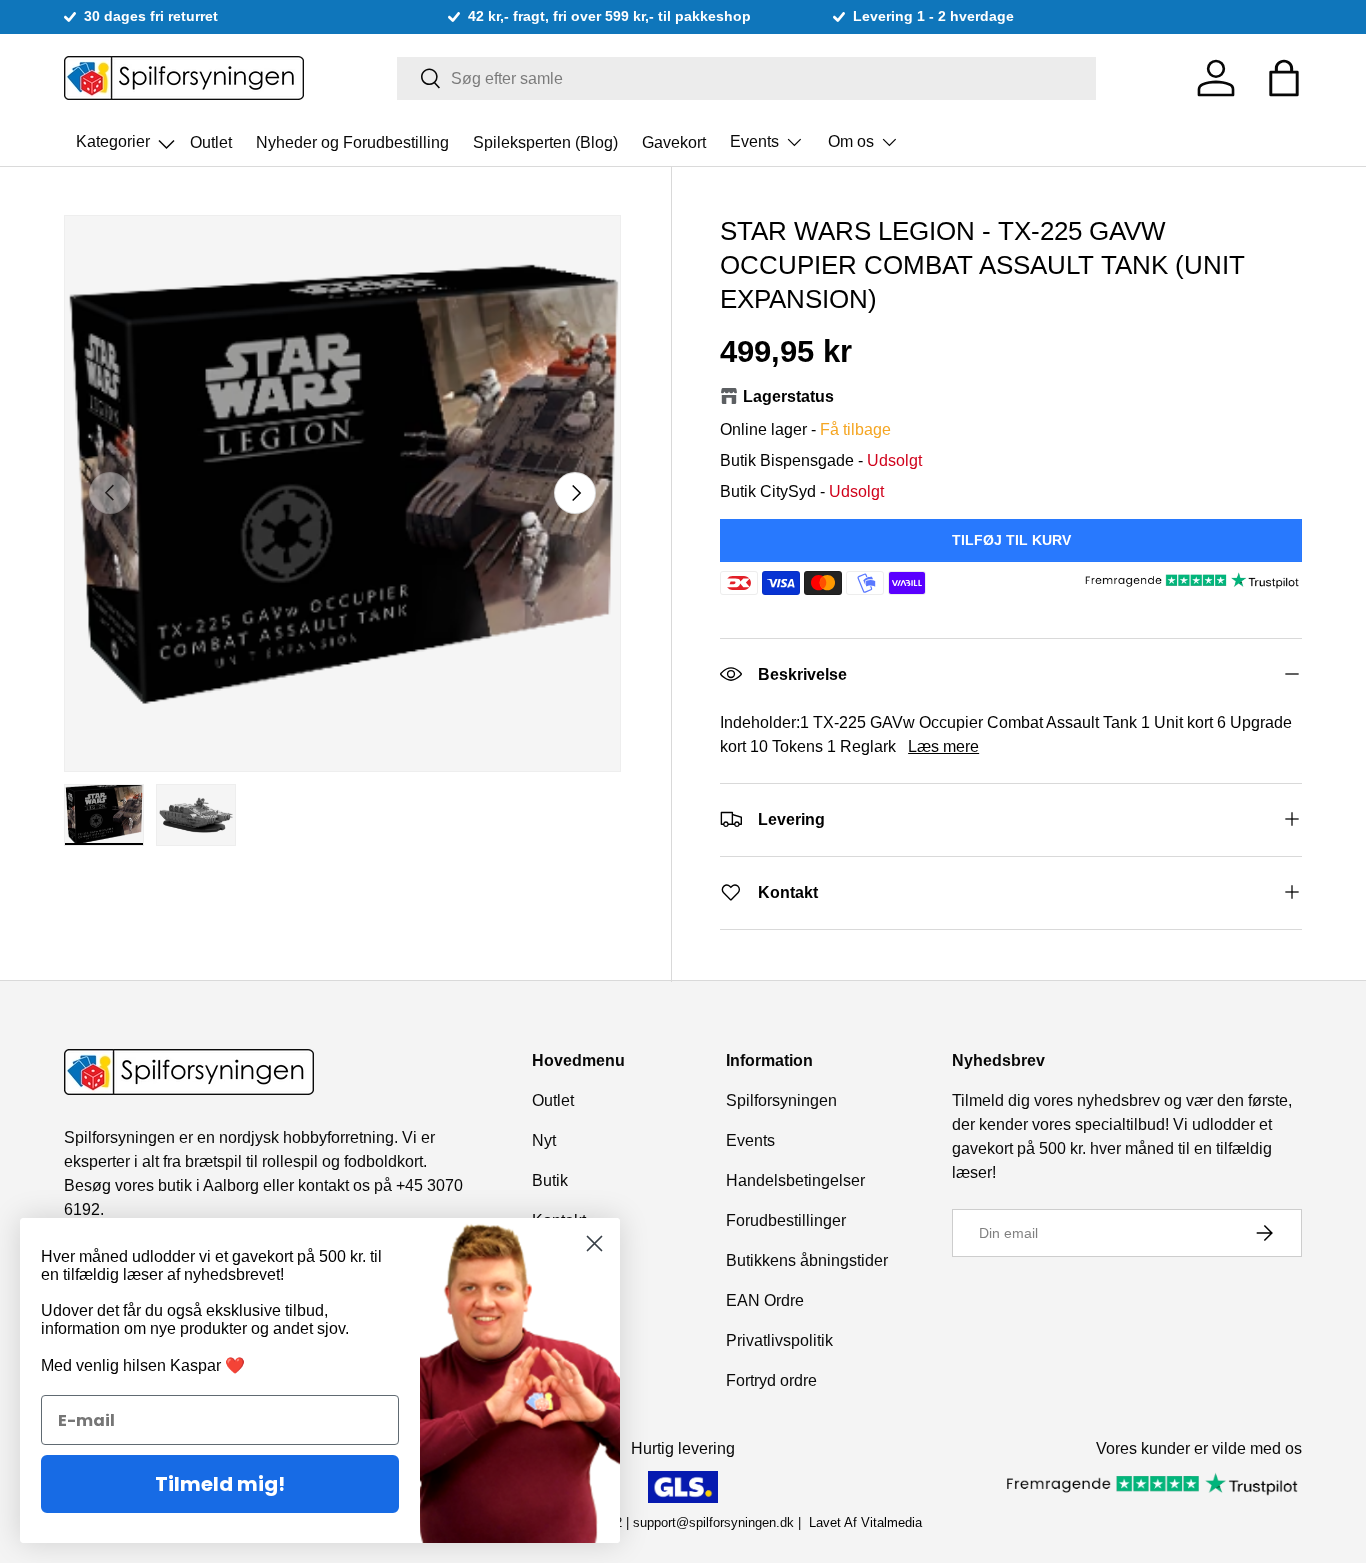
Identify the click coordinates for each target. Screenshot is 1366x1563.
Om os (851, 141)
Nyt (544, 1140)
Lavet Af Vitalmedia (865, 1522)
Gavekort (674, 141)
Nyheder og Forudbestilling (352, 141)
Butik (550, 1180)
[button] (1284, 78)
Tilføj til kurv (1011, 539)
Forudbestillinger (786, 1220)
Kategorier (127, 136)
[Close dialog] (594, 1243)
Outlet (211, 141)
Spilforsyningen (781, 1100)
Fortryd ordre (771, 1380)
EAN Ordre (765, 1300)
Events (754, 141)
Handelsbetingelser (795, 1180)
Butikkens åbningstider (807, 1260)
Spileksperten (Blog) (545, 141)
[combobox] (746, 78)
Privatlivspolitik (779, 1340)
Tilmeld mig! (220, 1484)
